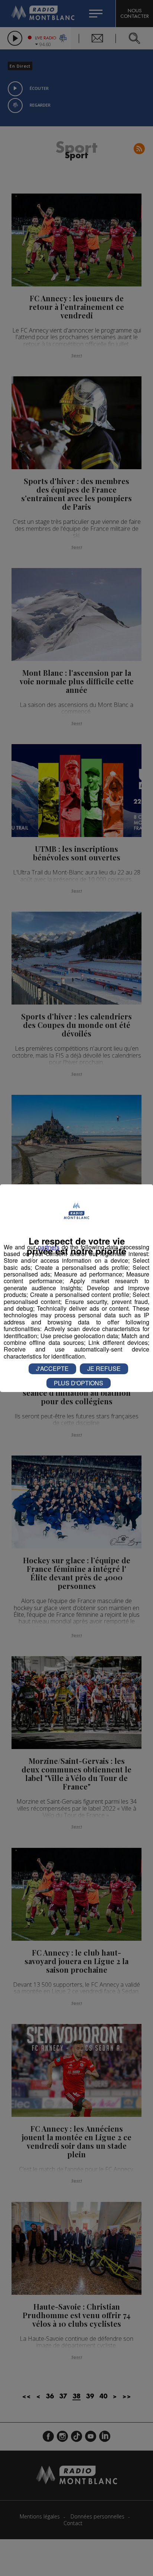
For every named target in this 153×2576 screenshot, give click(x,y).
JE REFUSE (104, 1368)
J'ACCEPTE (52, 1368)
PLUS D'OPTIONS (79, 1383)
